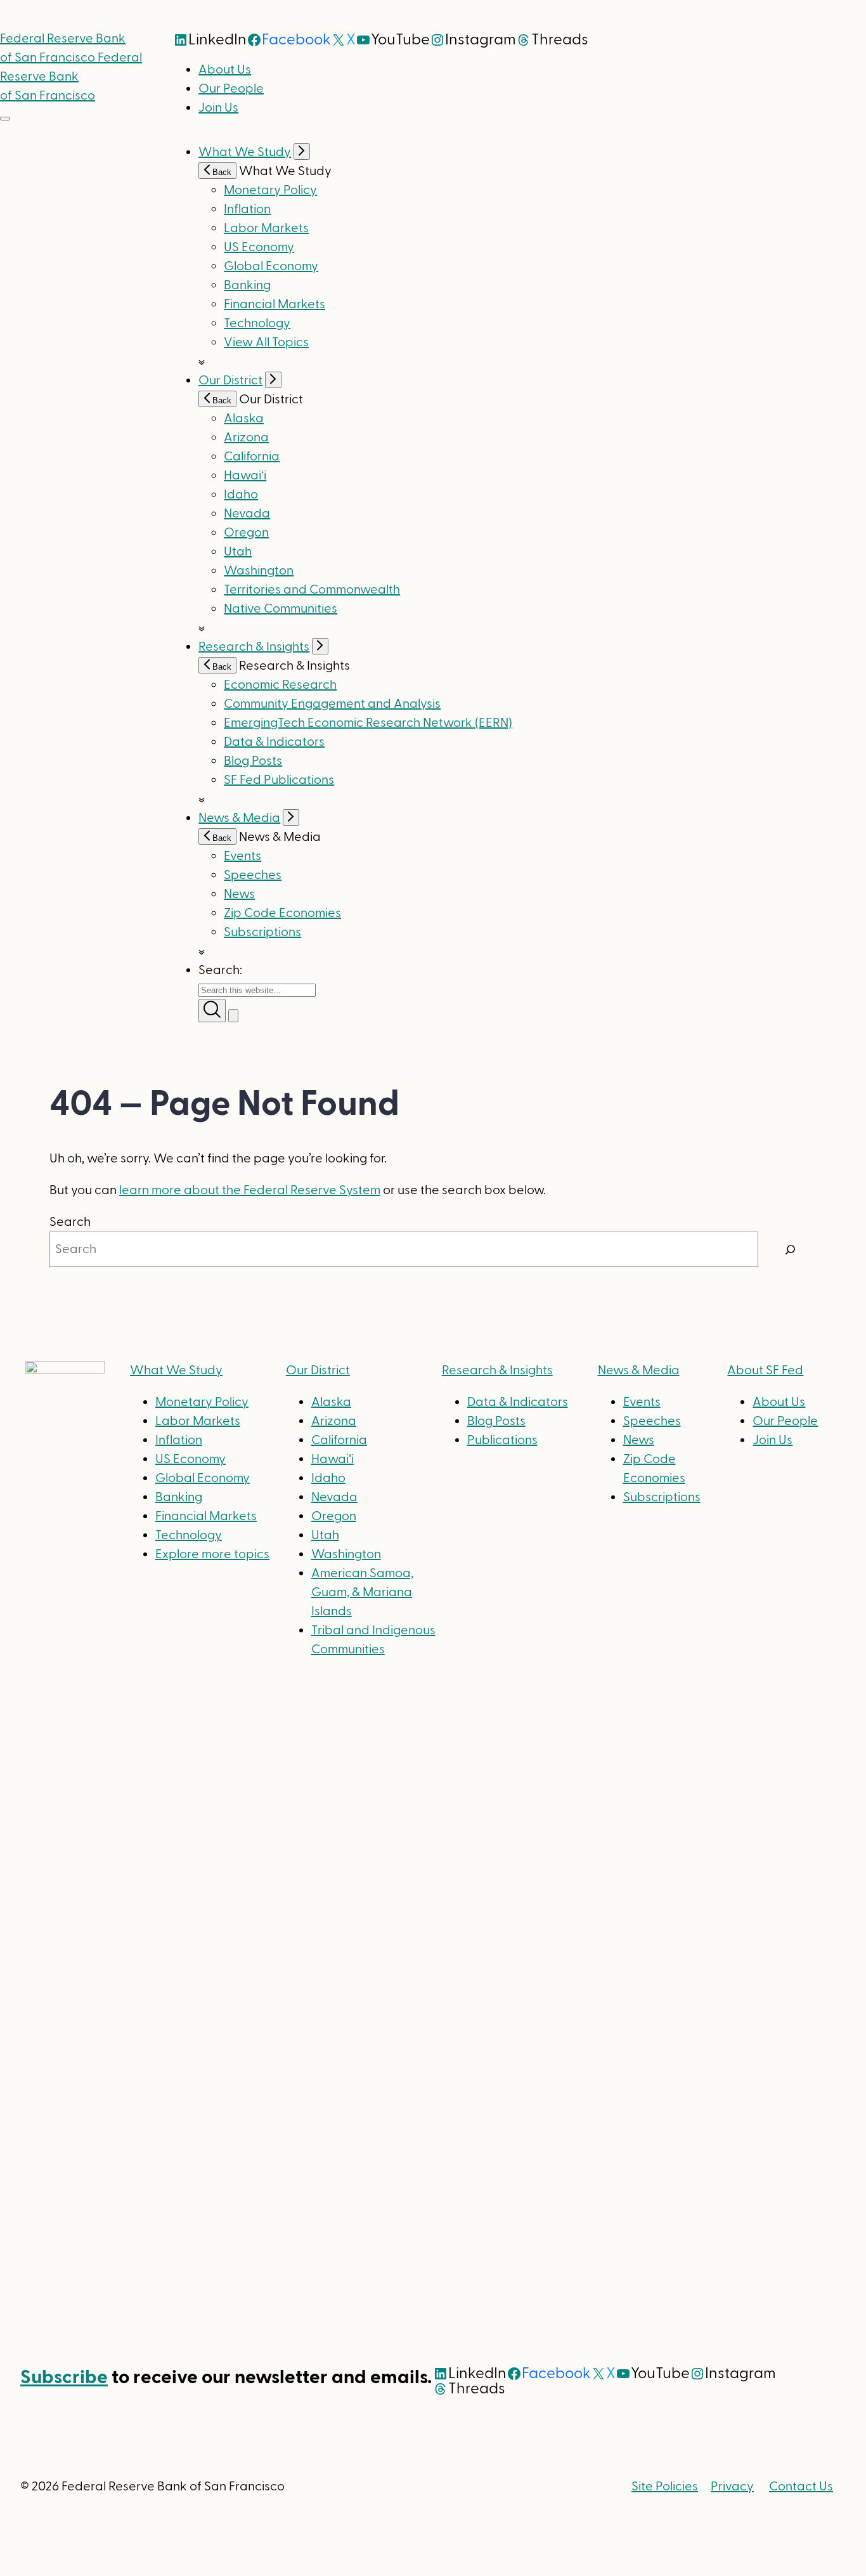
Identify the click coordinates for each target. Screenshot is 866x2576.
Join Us (218, 108)
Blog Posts (253, 761)
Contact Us (801, 2487)
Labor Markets (266, 228)
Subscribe (64, 2377)
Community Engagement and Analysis (332, 704)
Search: (220, 970)
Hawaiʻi (245, 476)
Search (70, 1222)
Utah (238, 552)
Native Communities (281, 609)
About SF (765, 1370)
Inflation (247, 209)
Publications (502, 1440)
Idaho (241, 495)
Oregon (246, 533)
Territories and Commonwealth (312, 590)
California (252, 457)
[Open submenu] (302, 152)
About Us (225, 70)
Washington (259, 571)
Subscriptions (662, 1497)
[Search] (791, 1249)
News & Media (239, 818)
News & (639, 1370)
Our (318, 1370)
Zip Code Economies (282, 913)
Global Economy (271, 266)
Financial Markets (275, 304)
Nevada (247, 514)
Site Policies (665, 2487)
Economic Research (280, 685)
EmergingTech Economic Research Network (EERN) (368, 723)
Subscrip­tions (262, 932)
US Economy (259, 247)
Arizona (246, 438)
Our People (231, 89)
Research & (497, 1370)
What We (176, 1370)
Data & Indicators (274, 742)
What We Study (245, 152)
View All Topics (266, 342)
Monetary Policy (270, 190)
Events (242, 856)
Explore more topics (212, 1554)
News (239, 894)
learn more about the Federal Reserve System (250, 1190)
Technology (257, 323)
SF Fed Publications (279, 780)
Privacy (732, 2487)
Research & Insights (254, 647)
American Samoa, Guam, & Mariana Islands (362, 1592)
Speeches (253, 875)
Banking (247, 285)
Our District (230, 381)
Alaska (244, 419)
